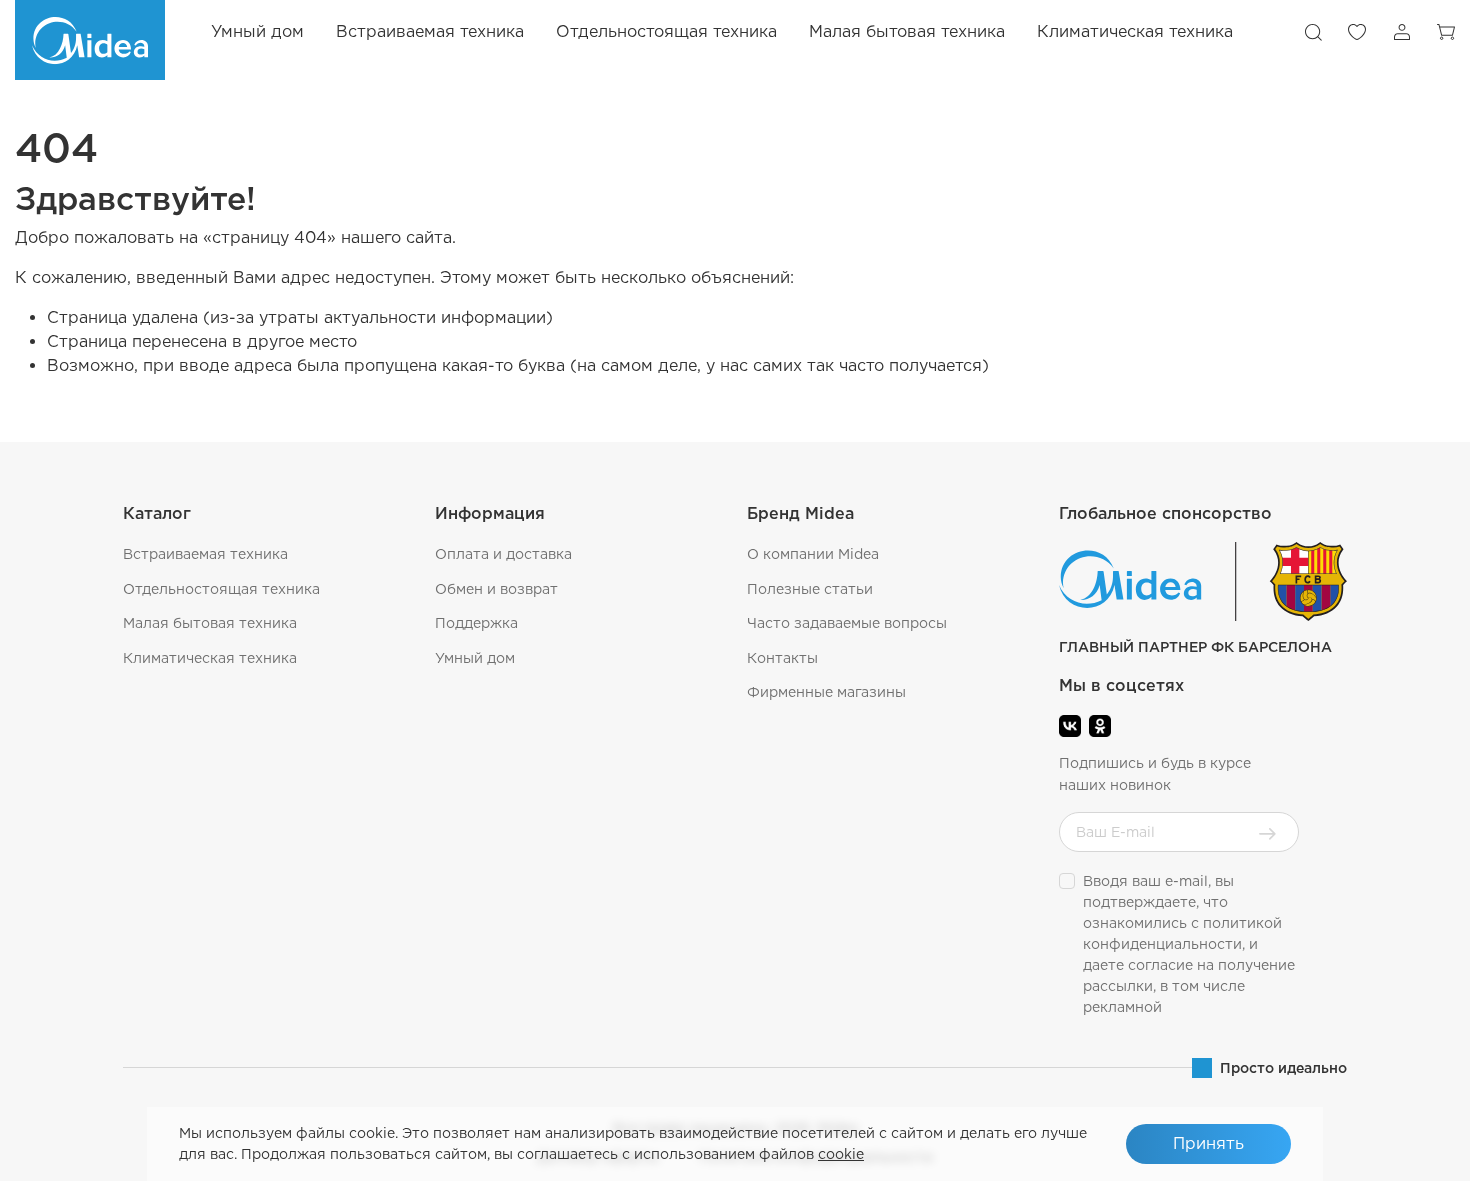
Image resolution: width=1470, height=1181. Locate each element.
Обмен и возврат (496, 589)
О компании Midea (813, 554)
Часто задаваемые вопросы (847, 623)
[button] (1313, 32)
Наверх (1405, 1151)
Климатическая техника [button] (1135, 31)
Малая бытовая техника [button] (907, 31)
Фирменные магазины (826, 692)
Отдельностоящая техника (221, 589)
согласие (1160, 965)
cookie (841, 1154)
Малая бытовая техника (210, 623)
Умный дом (257, 31)
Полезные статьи (810, 589)
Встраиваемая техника (205, 554)
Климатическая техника (210, 658)
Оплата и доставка (503, 554)
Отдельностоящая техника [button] (666, 31)
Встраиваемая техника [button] (430, 31)
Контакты (782, 658)
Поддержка (476, 623)
